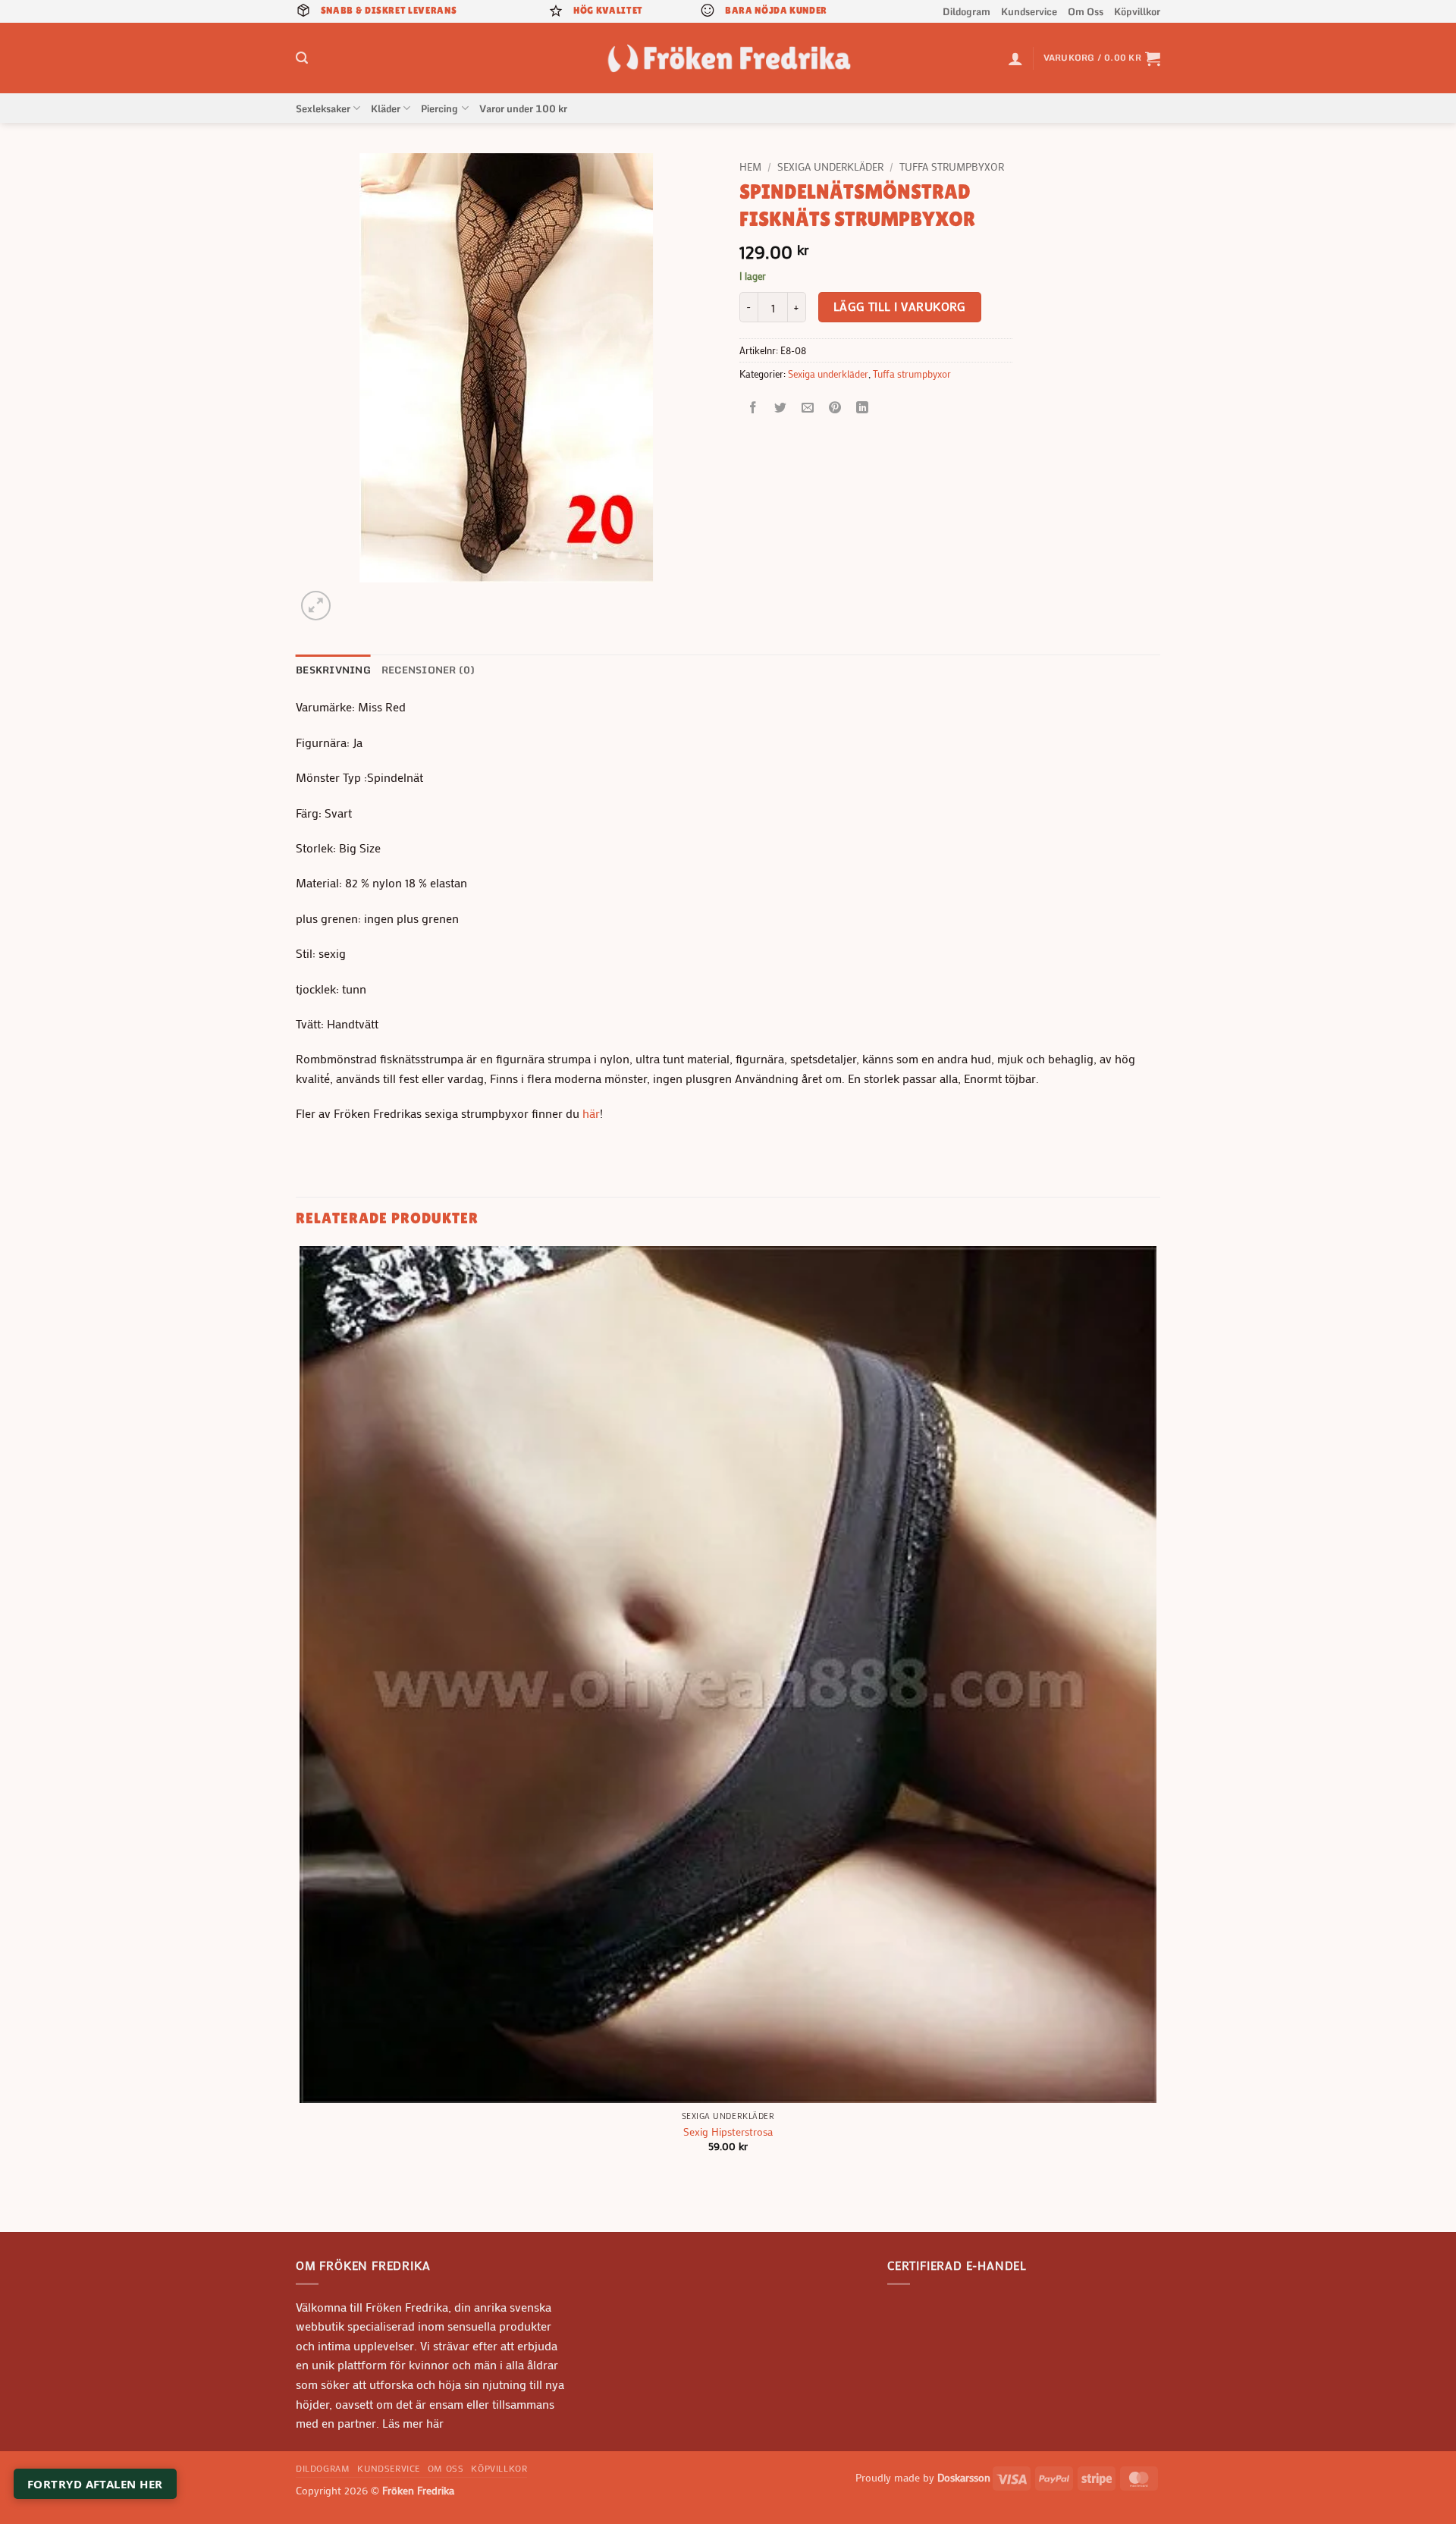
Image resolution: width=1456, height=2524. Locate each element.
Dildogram (966, 11)
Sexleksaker (323, 108)
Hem (750, 167)
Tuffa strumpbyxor (952, 167)
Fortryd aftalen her (95, 2484)
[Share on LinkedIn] (863, 408)
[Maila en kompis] (808, 408)
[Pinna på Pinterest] (835, 408)
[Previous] (303, 2205)
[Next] (352, 597)
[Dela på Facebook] (753, 408)
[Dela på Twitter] (781, 408)
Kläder (386, 108)
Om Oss (1086, 11)
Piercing (439, 108)
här (591, 1113)
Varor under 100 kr (523, 108)
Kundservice (1029, 11)
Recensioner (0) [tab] (428, 670)
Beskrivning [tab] (333, 670)
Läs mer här (411, 2423)
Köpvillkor (1137, 11)
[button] (302, 58)
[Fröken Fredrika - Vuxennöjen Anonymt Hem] (728, 58)
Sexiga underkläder (830, 167)
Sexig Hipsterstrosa (728, 2132)
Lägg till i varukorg (900, 306)
